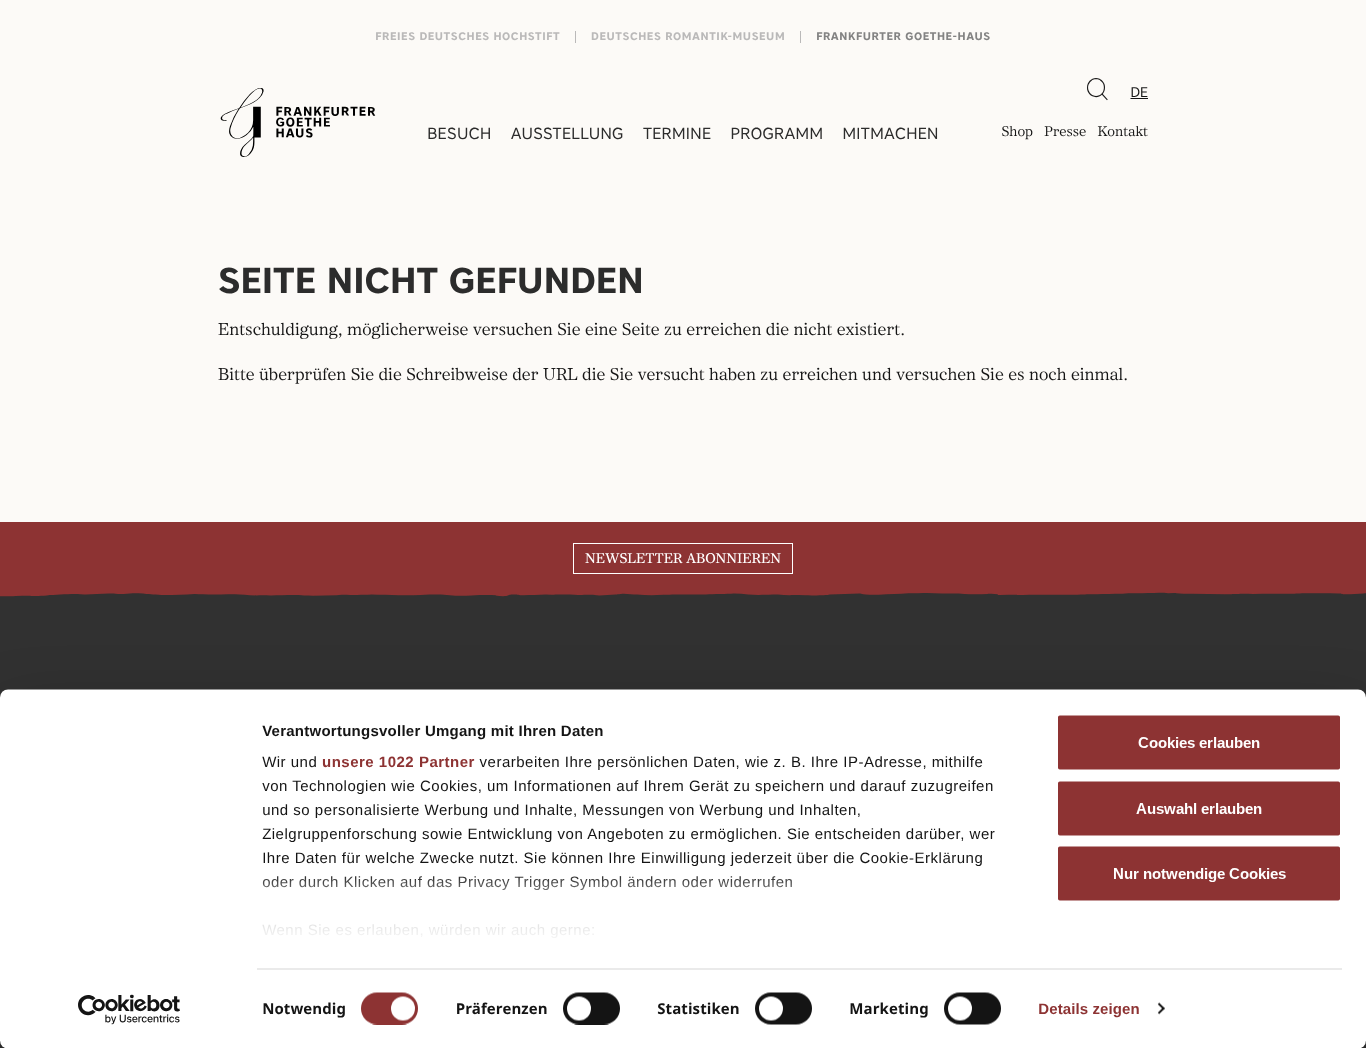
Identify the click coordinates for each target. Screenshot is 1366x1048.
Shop (1017, 133)
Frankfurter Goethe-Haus (903, 36)
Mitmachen (890, 133)
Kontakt (1122, 133)
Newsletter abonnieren (683, 559)
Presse (1065, 133)
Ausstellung (567, 133)
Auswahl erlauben (1199, 807)
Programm (777, 133)
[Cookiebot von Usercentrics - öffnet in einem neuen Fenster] (129, 1009)
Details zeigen (1088, 1008)
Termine (677, 133)
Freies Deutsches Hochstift (467, 36)
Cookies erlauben (1199, 742)
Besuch (459, 133)
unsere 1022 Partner (398, 762)
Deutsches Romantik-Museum (688, 36)
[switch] (591, 1008)
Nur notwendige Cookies (1199, 873)
